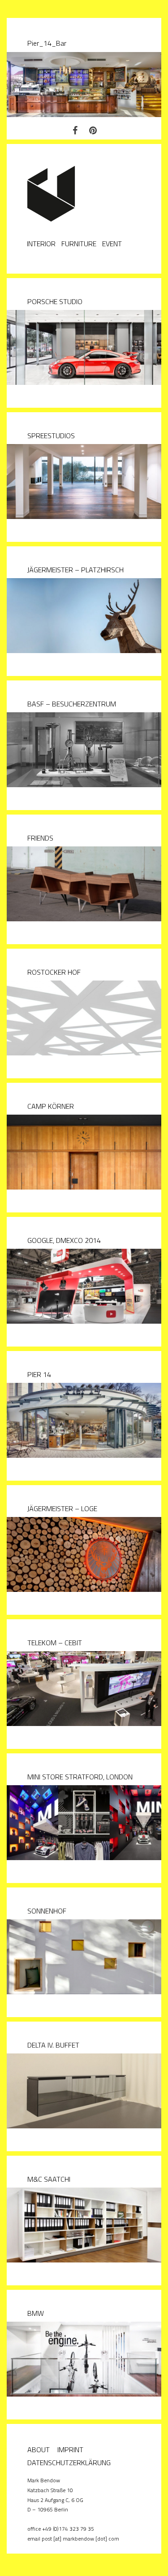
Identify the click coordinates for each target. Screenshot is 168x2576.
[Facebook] (75, 130)
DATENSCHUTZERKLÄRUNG (69, 2463)
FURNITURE (79, 244)
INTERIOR (41, 244)
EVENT (112, 244)
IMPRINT (70, 2450)
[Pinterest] (93, 130)
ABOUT (39, 2450)
